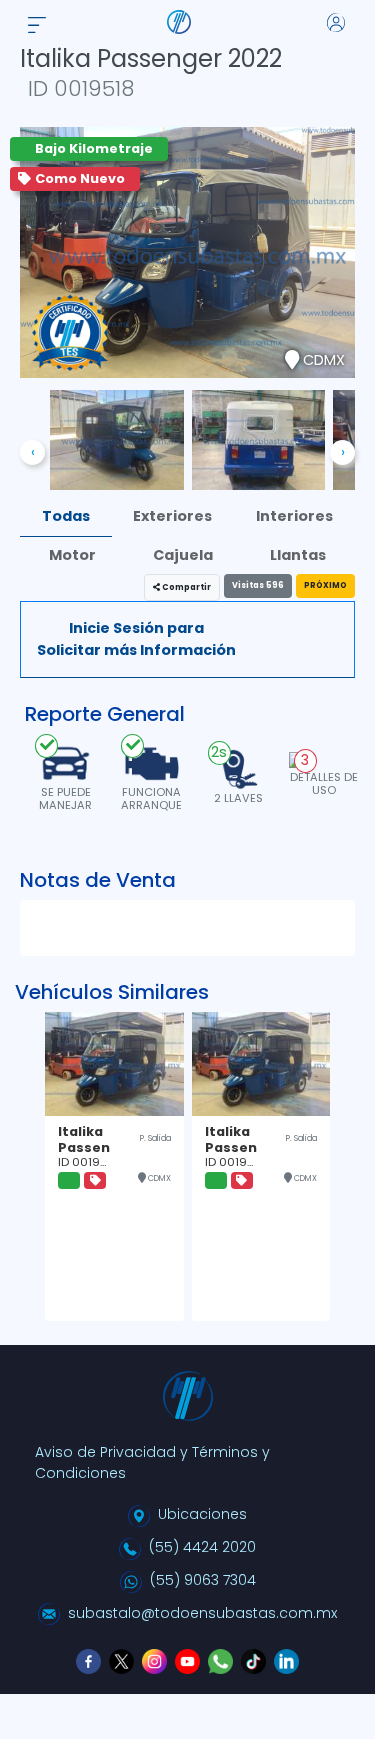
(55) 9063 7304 (203, 1580)
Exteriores (172, 516)
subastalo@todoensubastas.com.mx (202, 1613)
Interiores (294, 516)
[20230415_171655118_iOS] (117, 439)
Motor (72, 555)
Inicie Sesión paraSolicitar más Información (136, 639)
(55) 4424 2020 (202, 1547)
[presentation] (32, 452)
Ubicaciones (202, 1514)
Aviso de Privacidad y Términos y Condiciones (152, 1462)
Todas (66, 516)
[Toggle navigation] (37, 21)
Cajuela (183, 555)
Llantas (298, 555)
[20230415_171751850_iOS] (259, 439)
